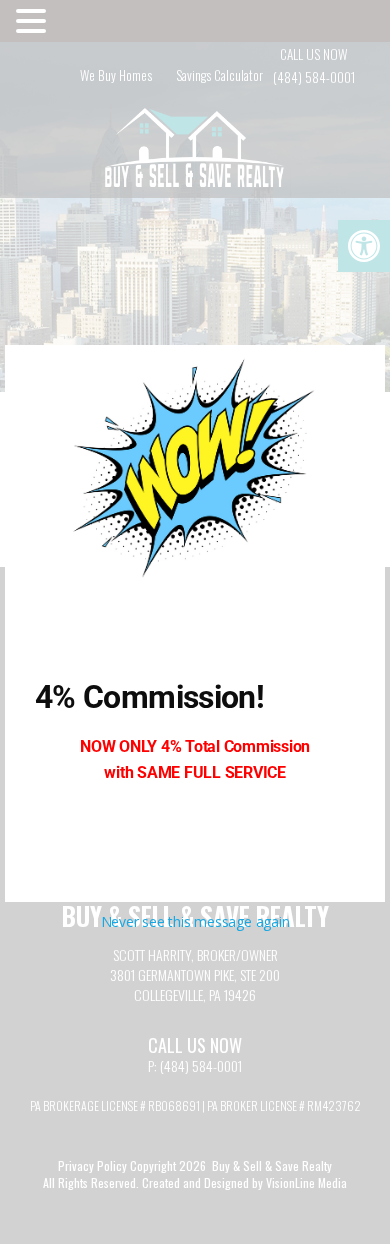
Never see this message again (195, 921)
